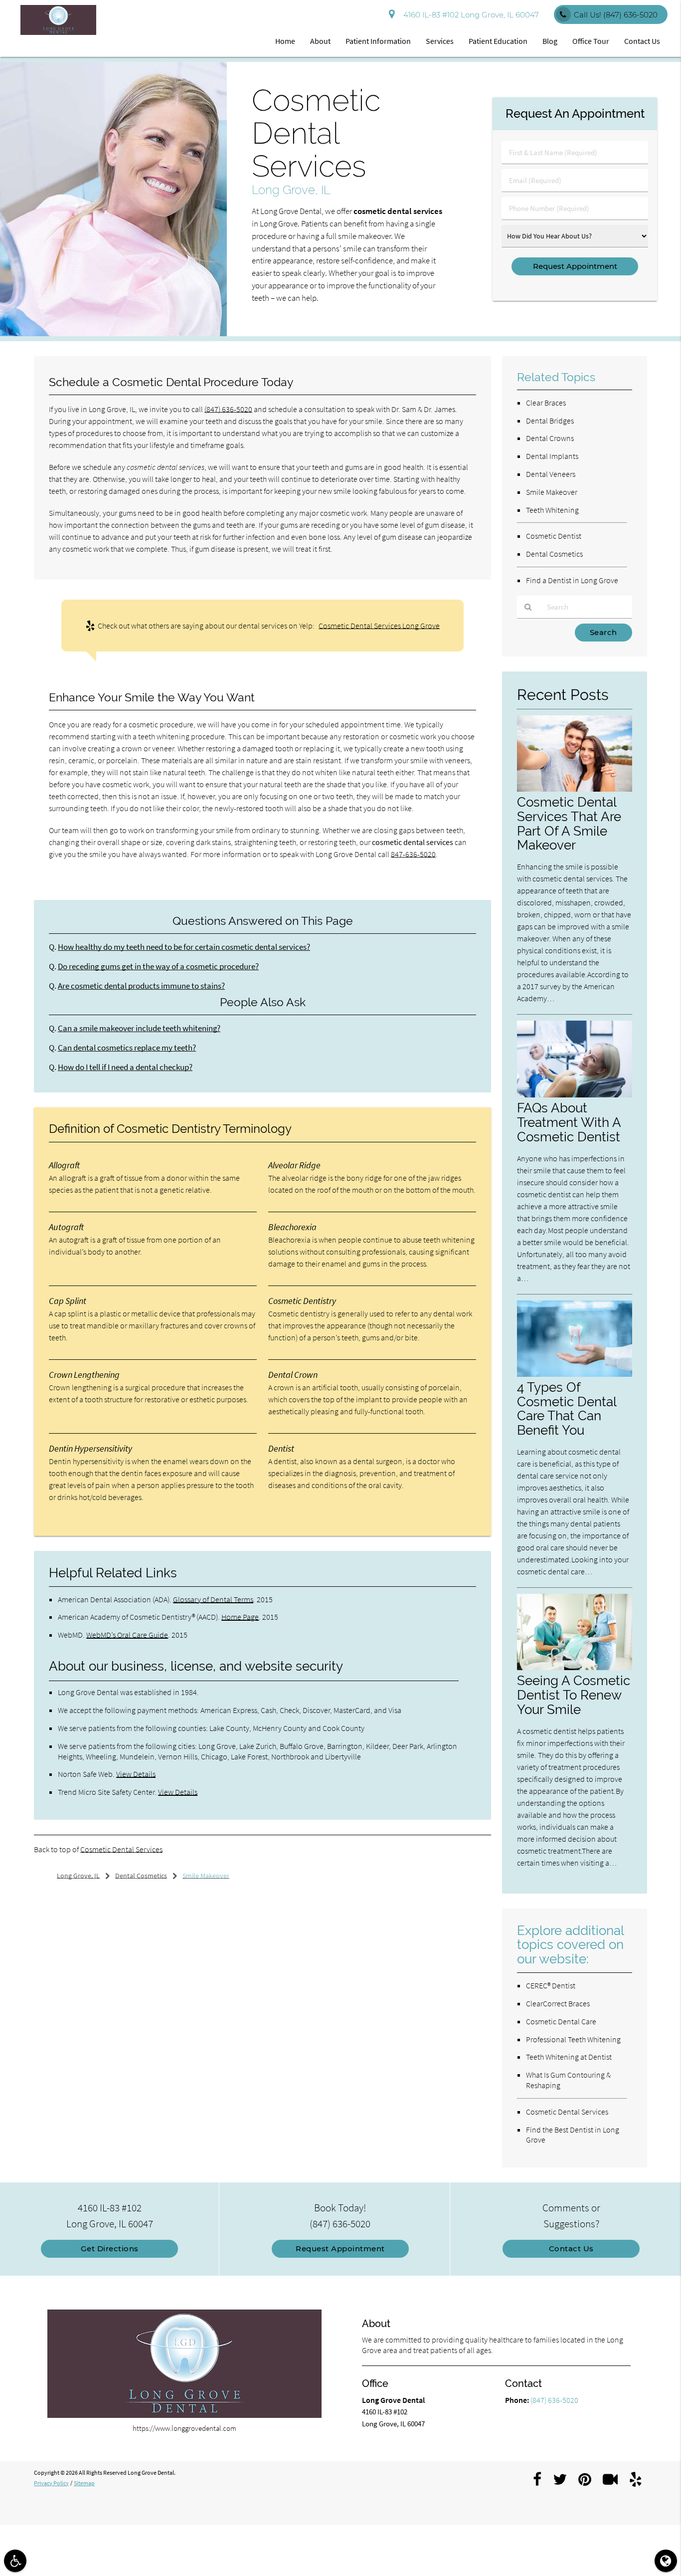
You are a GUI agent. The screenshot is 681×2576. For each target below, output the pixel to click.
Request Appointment (340, 2249)
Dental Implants (552, 456)
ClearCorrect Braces (558, 2003)
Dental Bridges (550, 421)
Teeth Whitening (552, 510)
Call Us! (616, 15)
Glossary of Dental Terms (213, 1599)
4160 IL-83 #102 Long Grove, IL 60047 (469, 15)
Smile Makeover (552, 492)
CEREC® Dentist (551, 1985)
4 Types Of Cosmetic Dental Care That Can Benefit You (567, 1409)
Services (440, 41)
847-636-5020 (413, 854)
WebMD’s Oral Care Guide (127, 1635)
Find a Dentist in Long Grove (572, 580)
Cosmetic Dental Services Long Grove (379, 626)
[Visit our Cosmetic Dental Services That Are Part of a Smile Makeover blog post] (574, 789)
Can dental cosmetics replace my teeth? (127, 1048)
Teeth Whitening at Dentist (569, 2057)
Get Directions (110, 2249)
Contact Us (642, 41)
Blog (550, 41)
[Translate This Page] (666, 2561)
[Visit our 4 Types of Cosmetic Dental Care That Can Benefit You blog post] (574, 1374)
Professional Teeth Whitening (573, 2039)
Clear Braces (546, 403)
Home (285, 41)
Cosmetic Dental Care (561, 2021)
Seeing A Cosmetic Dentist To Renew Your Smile (574, 1695)
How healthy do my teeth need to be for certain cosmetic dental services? (184, 947)
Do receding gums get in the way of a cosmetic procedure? (158, 966)
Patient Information (378, 41)
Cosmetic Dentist (554, 536)
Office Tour (591, 41)
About (320, 41)
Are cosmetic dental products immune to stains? (141, 986)
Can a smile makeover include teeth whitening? (139, 1028)
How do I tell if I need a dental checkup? (125, 1067)
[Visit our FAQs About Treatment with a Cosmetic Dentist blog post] (574, 1095)
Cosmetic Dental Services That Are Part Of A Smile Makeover (569, 824)
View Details (136, 1774)
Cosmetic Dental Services (121, 1849)
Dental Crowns (550, 438)
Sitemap (84, 2483)
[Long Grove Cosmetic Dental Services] (113, 333)
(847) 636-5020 (228, 409)
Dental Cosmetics (554, 554)
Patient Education (498, 41)
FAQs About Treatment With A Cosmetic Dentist (569, 1122)
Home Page (240, 1617)
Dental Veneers (551, 474)
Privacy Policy (51, 2483)
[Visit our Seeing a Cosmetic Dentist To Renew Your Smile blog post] (574, 1667)
